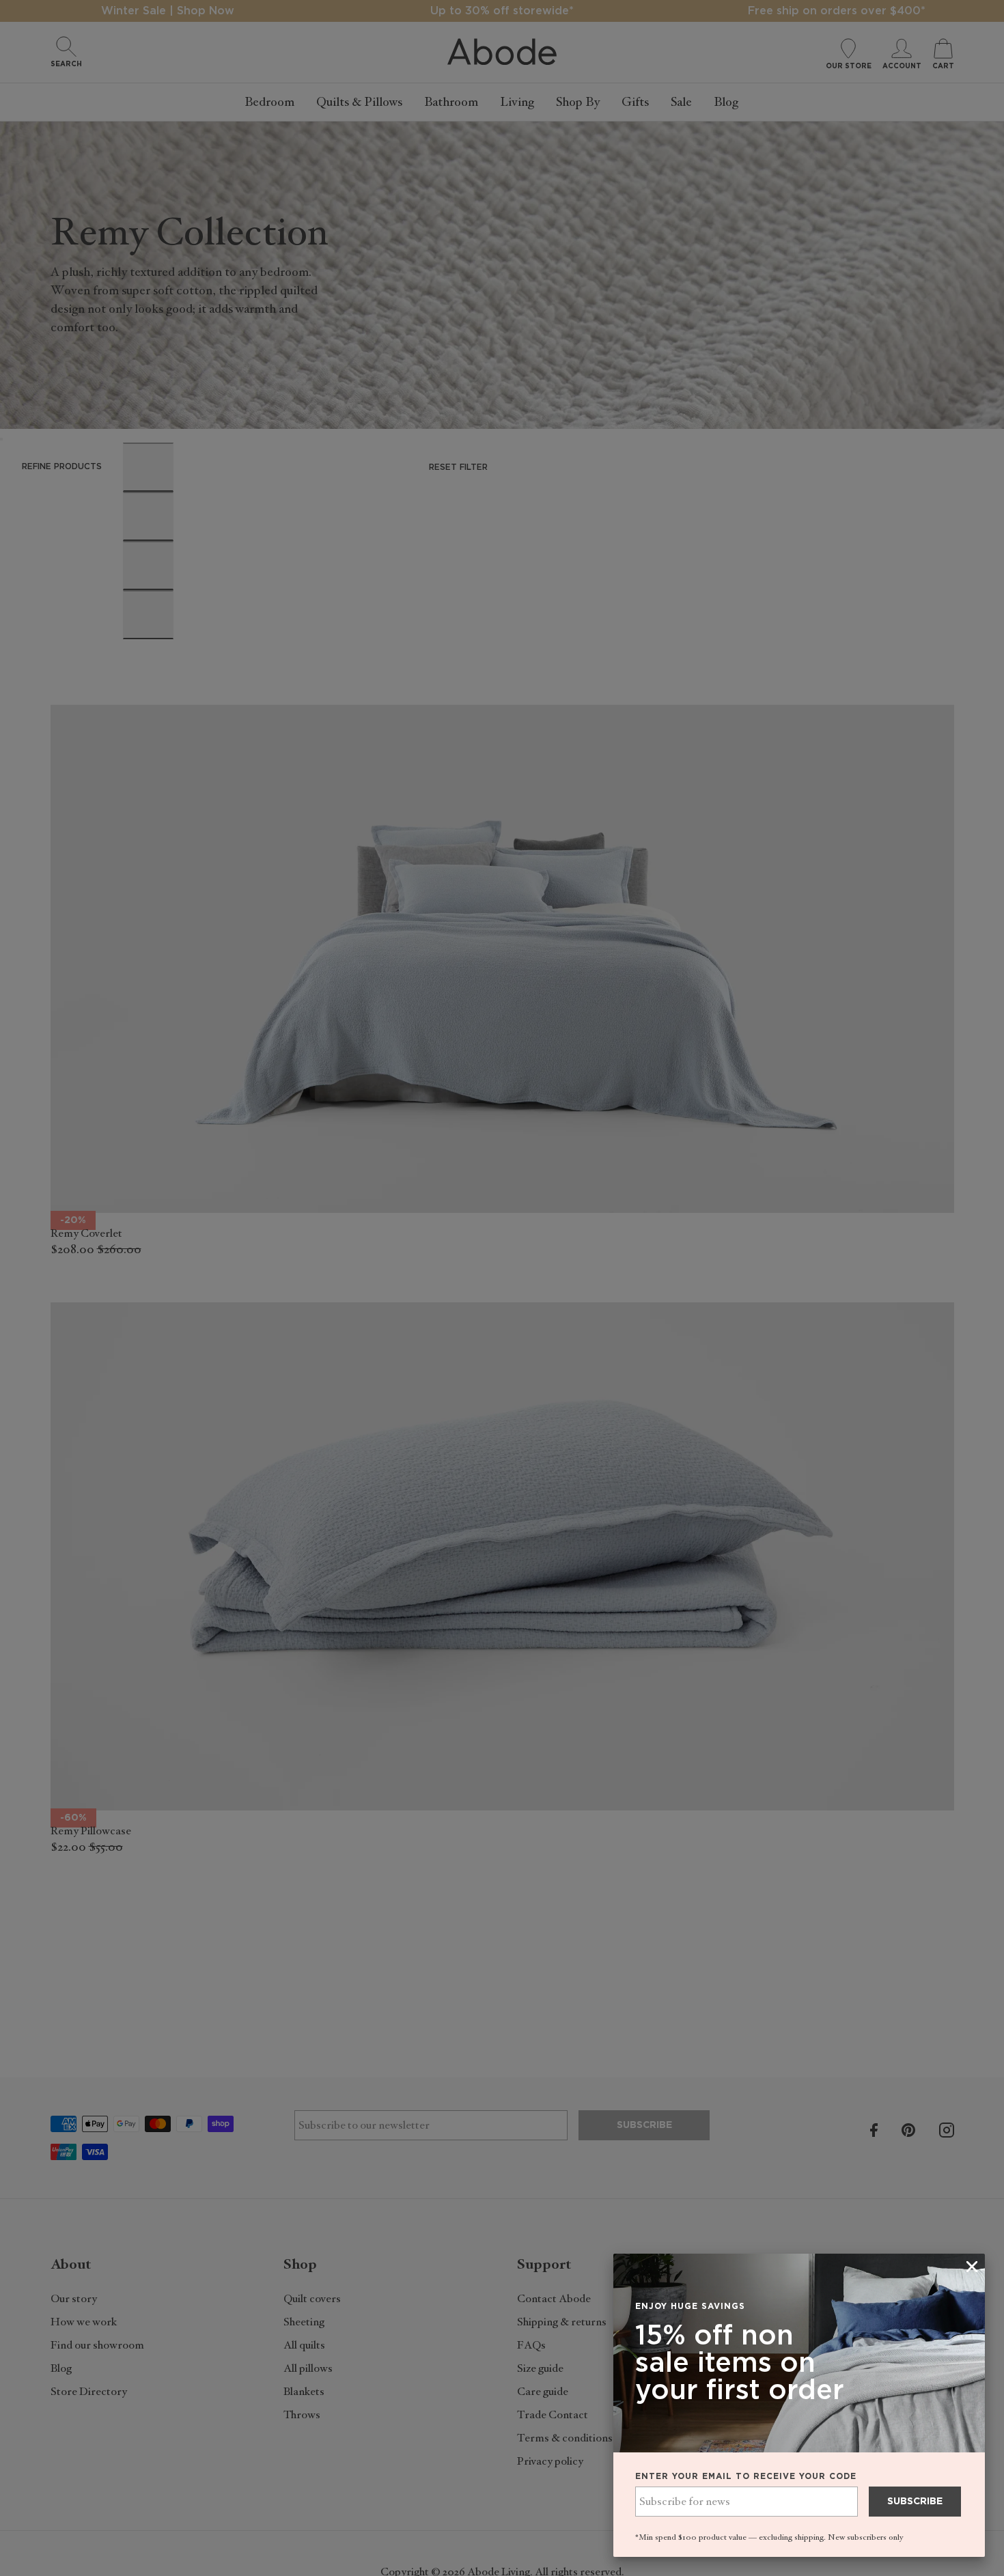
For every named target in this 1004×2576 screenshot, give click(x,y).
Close (502, 1288)
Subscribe (915, 2502)
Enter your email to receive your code (746, 2476)
